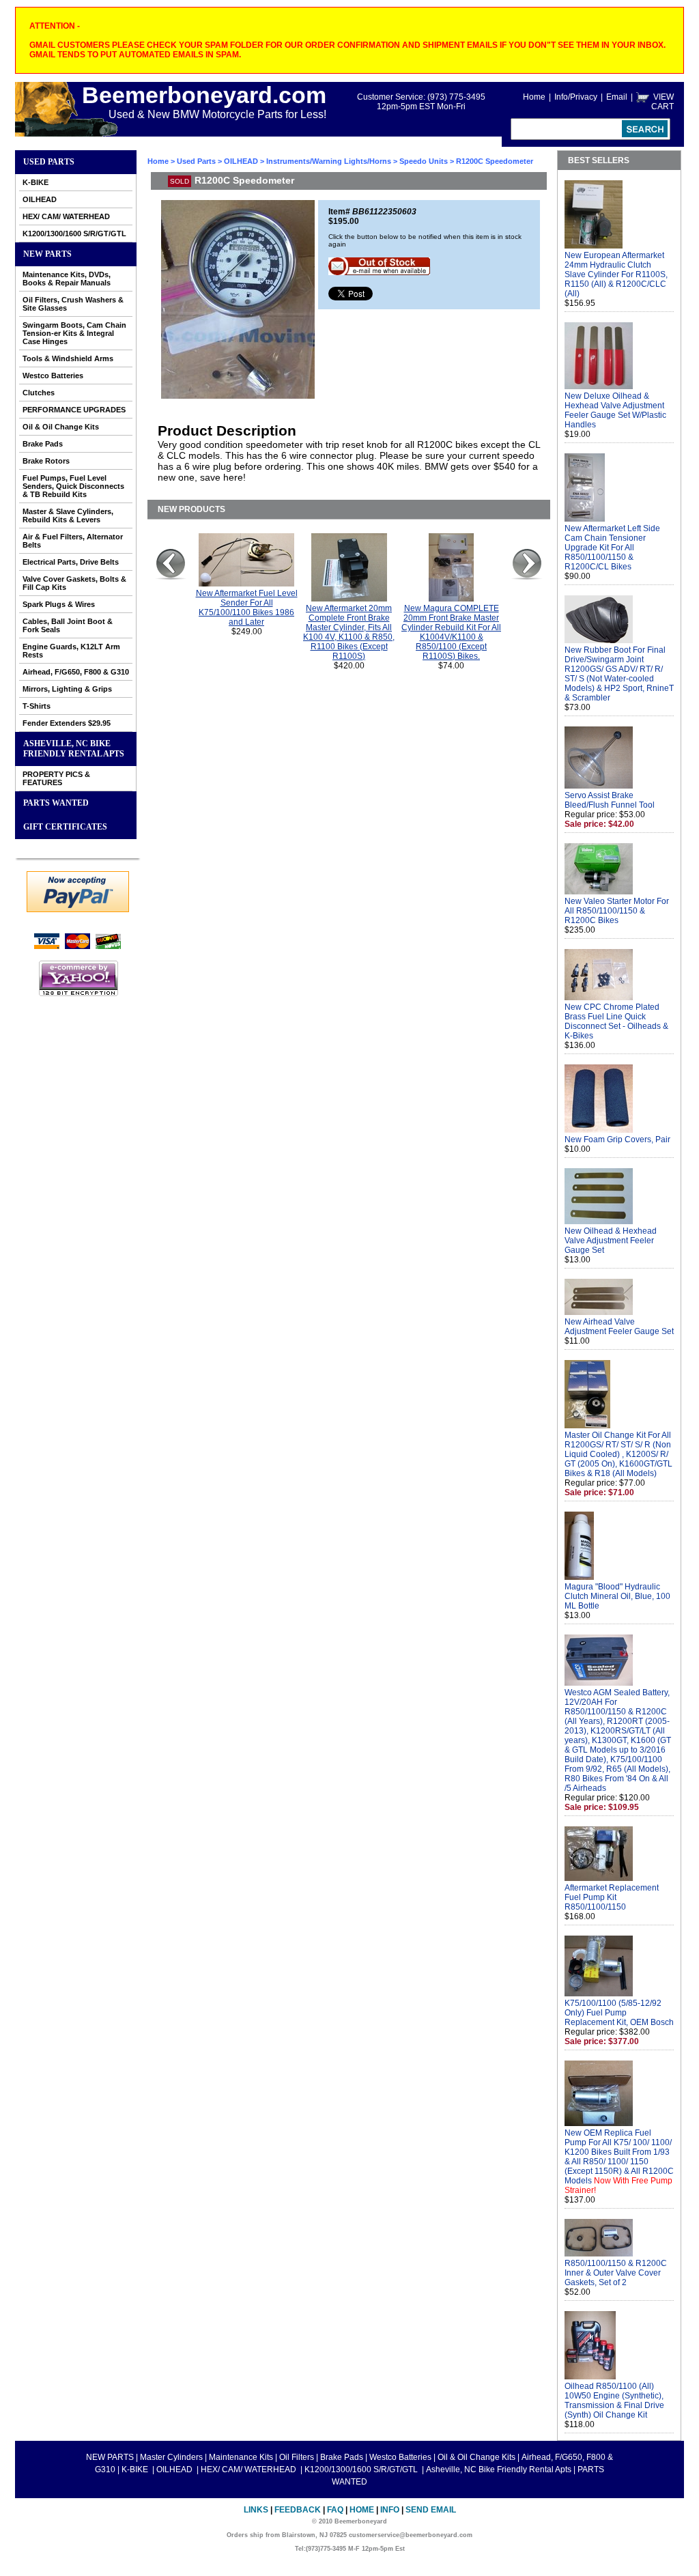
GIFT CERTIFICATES (65, 827)
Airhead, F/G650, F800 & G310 (76, 672)
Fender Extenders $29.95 (67, 723)
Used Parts (49, 162)
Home (534, 97)
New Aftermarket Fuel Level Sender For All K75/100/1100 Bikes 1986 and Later (247, 608)
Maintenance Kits (241, 2457)
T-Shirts (37, 706)
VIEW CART (662, 102)
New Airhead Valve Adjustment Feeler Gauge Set (619, 1327)
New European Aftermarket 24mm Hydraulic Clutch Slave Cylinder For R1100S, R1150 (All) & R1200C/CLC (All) (616, 274)
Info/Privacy (576, 97)
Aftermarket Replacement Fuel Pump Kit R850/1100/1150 (612, 1897)
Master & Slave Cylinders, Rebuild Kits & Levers (68, 515)
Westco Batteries (53, 376)
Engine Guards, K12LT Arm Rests (71, 651)
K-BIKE (35, 182)
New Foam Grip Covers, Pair (617, 1140)
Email (617, 97)
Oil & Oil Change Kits (61, 427)
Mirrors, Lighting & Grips (67, 689)
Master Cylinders (171, 2457)
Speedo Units (424, 161)
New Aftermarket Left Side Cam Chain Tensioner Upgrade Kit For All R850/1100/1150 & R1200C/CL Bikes (612, 548)
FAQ (335, 2510)
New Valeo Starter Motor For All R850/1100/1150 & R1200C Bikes (617, 911)
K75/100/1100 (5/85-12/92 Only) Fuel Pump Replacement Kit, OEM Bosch (619, 2013)
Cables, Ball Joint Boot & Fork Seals (68, 625)
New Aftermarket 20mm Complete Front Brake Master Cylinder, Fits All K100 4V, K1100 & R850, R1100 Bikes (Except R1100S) (349, 632)
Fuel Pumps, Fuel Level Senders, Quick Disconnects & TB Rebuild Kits (73, 486)
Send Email (431, 2510)
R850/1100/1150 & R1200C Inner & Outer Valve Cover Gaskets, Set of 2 (616, 2273)
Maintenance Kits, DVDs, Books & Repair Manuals (67, 279)
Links (256, 2510)
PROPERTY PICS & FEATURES (56, 778)
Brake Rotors (46, 461)
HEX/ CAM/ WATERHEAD (66, 216)
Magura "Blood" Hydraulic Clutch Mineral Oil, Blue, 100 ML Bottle (617, 1596)
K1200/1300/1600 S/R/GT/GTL (74, 233)
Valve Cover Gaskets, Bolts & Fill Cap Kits (74, 583)
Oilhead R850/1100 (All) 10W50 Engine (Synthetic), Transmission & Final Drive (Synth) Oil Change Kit (614, 2401)
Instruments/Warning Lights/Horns (329, 161)
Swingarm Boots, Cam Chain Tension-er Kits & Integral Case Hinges (74, 333)
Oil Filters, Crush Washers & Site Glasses (73, 304)
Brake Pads (43, 444)
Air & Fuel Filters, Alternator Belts (73, 541)
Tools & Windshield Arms (68, 358)
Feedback (298, 2510)
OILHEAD (40, 199)
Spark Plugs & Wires (59, 604)
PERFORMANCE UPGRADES (74, 410)
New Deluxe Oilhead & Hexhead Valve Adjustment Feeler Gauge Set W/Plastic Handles (615, 410)
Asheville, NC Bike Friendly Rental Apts (74, 749)
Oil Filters (297, 2457)
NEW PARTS (47, 254)
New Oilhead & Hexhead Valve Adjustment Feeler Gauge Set (611, 1241)
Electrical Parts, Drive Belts (71, 562)
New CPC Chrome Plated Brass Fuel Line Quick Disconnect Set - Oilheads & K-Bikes (616, 1021)
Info (390, 2510)
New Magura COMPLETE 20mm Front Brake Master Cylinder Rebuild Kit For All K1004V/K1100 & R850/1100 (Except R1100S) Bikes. (451, 632)
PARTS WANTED (56, 803)
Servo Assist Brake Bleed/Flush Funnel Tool (610, 800)
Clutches (39, 393)
